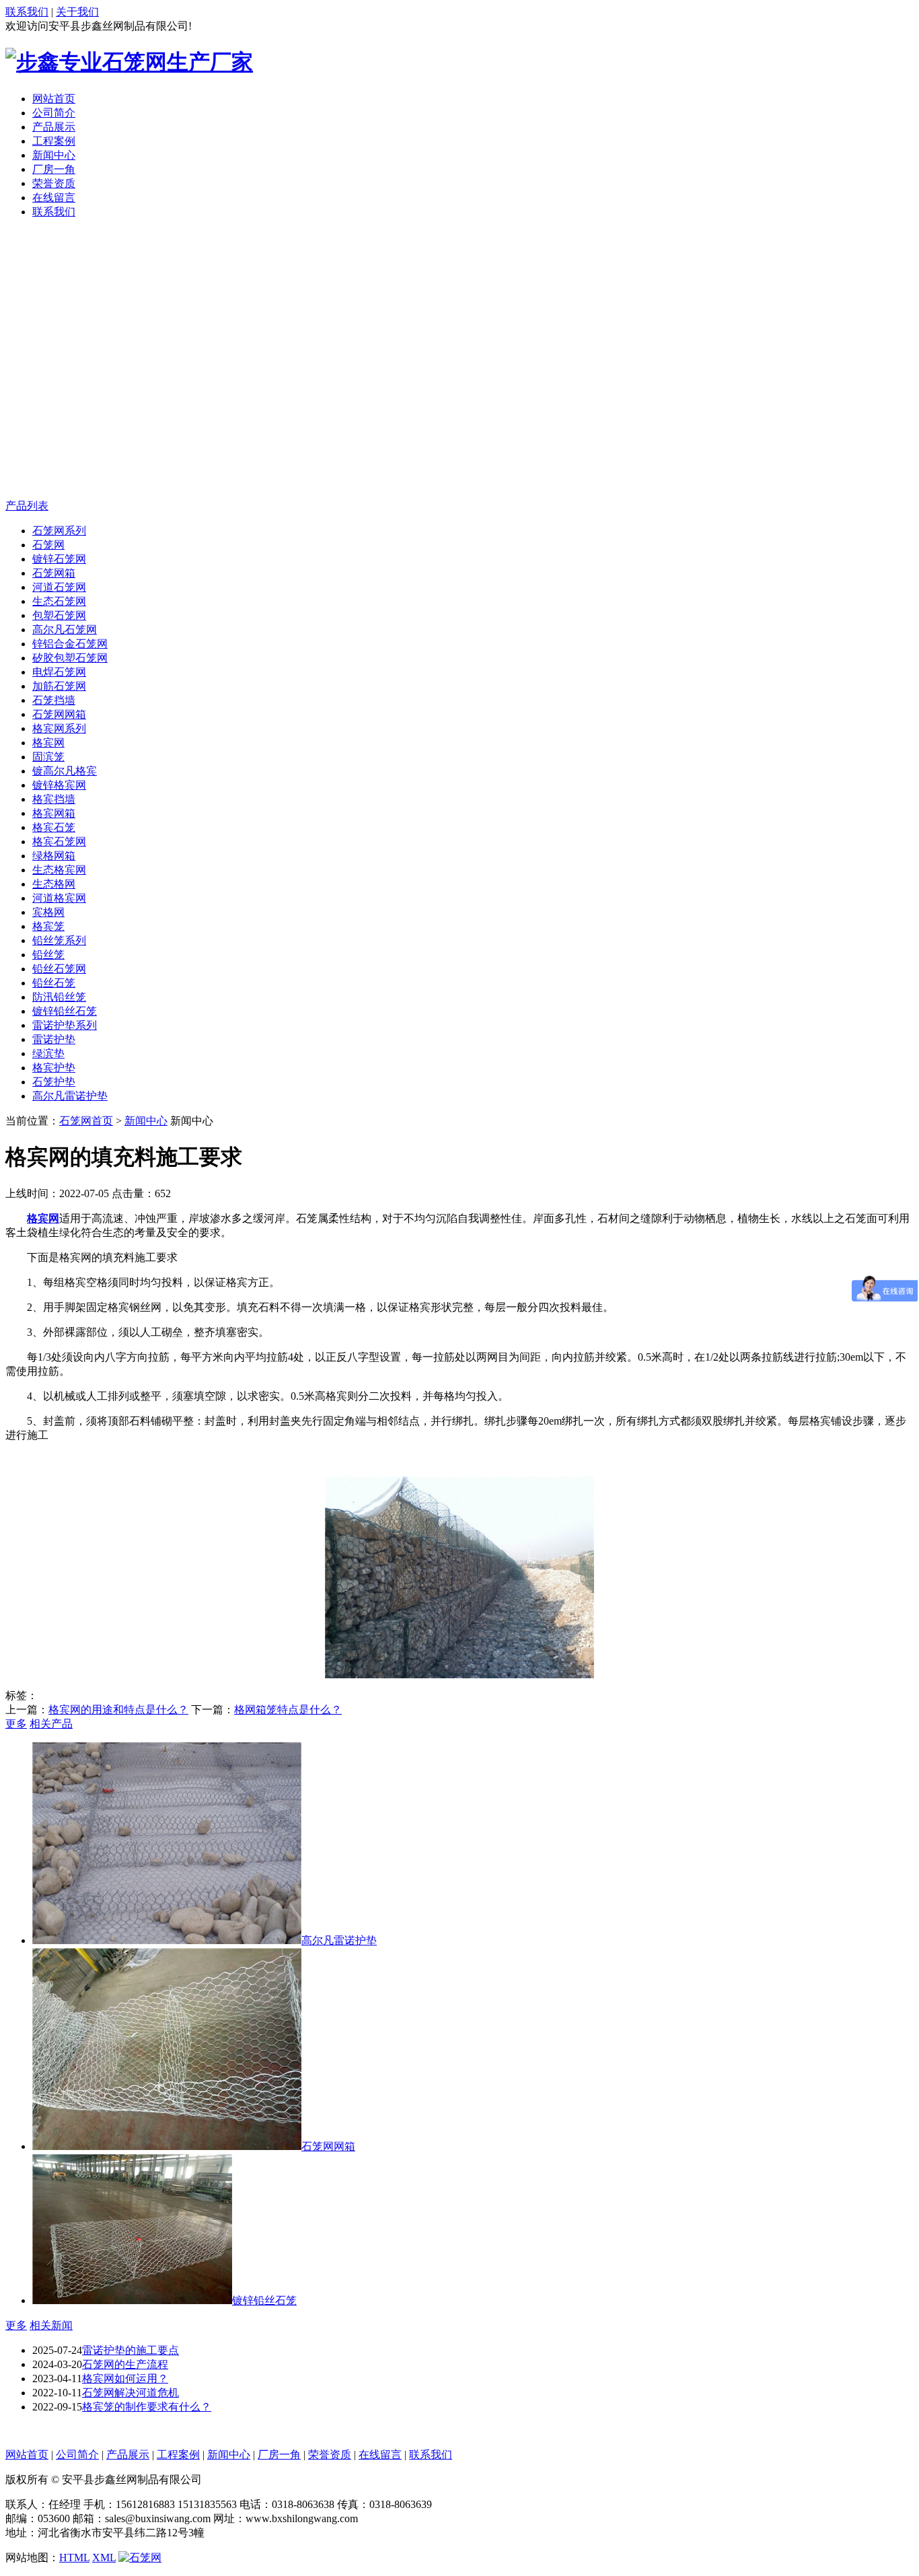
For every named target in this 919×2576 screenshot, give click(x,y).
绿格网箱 (54, 856)
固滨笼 (48, 757)
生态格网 (54, 884)
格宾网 (48, 743)
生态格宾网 (59, 870)
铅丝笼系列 (59, 940)
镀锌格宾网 (59, 785)
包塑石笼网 (59, 615)
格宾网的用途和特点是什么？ (118, 1710)
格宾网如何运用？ (125, 2378)
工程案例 (54, 141)
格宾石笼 (54, 827)
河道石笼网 (59, 587)
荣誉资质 (54, 183)
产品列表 (27, 506)
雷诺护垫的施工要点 (131, 2350)
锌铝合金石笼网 (70, 644)
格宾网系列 (59, 728)
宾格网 (48, 912)
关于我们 (77, 12)
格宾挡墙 (54, 799)
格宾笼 (48, 926)
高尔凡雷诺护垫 (70, 1096)
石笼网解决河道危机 (131, 2393)
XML (104, 2557)
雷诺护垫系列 (65, 1025)
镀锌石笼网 (59, 559)
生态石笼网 (59, 601)
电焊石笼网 (59, 672)
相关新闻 (51, 2325)
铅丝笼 (48, 955)
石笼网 (48, 545)
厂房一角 (54, 169)
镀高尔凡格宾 (65, 771)
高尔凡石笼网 (65, 630)
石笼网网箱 (59, 714)
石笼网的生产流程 (125, 2364)
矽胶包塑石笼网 (70, 658)
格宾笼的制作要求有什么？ (147, 2407)
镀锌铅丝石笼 (65, 1011)
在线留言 (54, 198)
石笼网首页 (86, 1121)
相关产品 (51, 1724)
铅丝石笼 (54, 983)
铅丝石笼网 (59, 969)
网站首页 (54, 99)
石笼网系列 (59, 531)
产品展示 (54, 127)
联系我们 (27, 12)
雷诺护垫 (54, 1039)
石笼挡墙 (54, 700)
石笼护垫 (54, 1082)
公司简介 (54, 113)
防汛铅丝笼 (59, 997)
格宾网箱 (54, 813)
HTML (74, 2557)
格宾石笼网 (59, 842)
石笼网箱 (54, 573)
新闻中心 (54, 155)
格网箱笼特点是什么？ (288, 1710)
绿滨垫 (48, 1053)
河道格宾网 (59, 898)
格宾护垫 (54, 1068)
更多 (16, 1724)
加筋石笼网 (59, 686)
